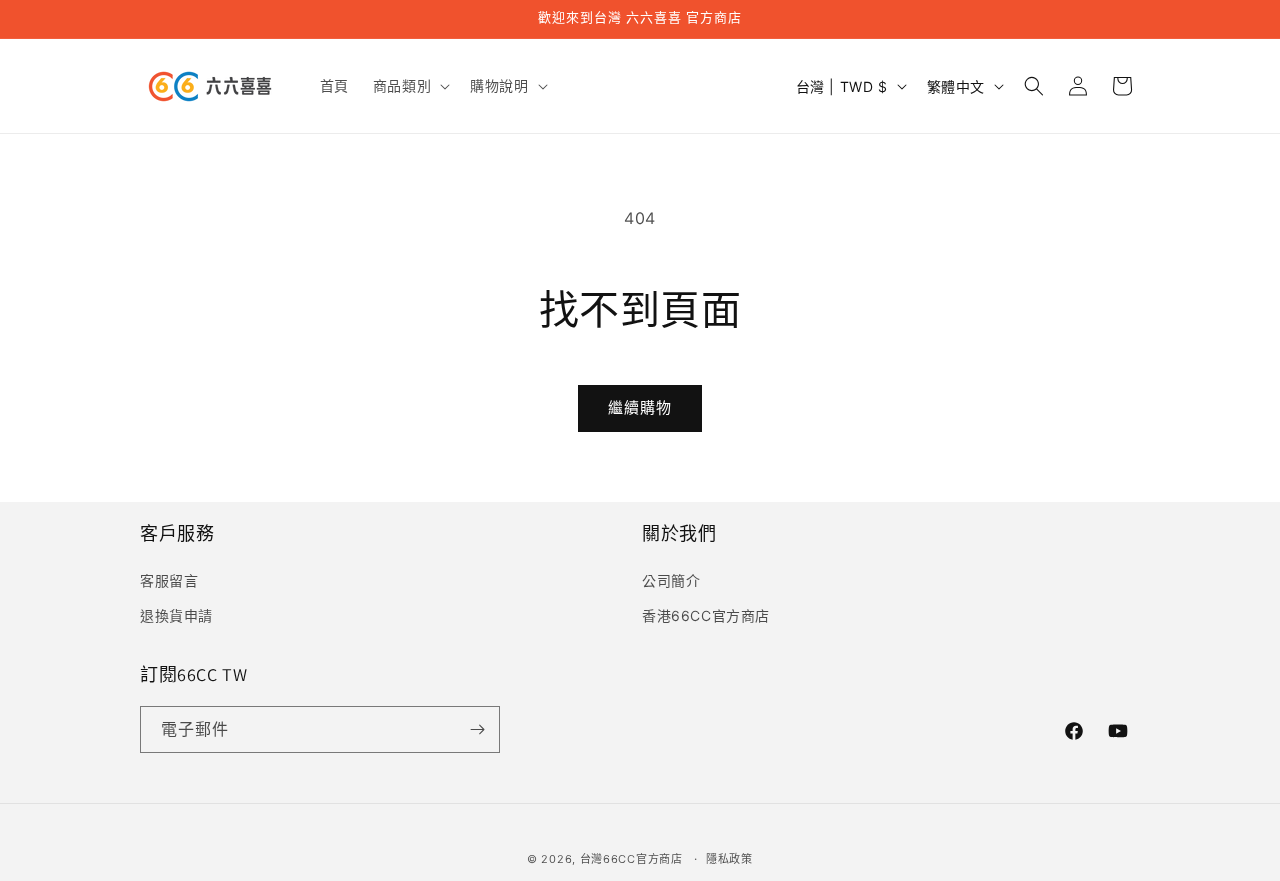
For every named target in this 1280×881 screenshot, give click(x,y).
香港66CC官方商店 (706, 614)
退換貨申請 (176, 614)
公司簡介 (671, 579)
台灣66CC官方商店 (631, 859)
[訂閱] (477, 729)
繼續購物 (640, 407)
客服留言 (169, 579)
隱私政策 (729, 859)
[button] (409, 86)
